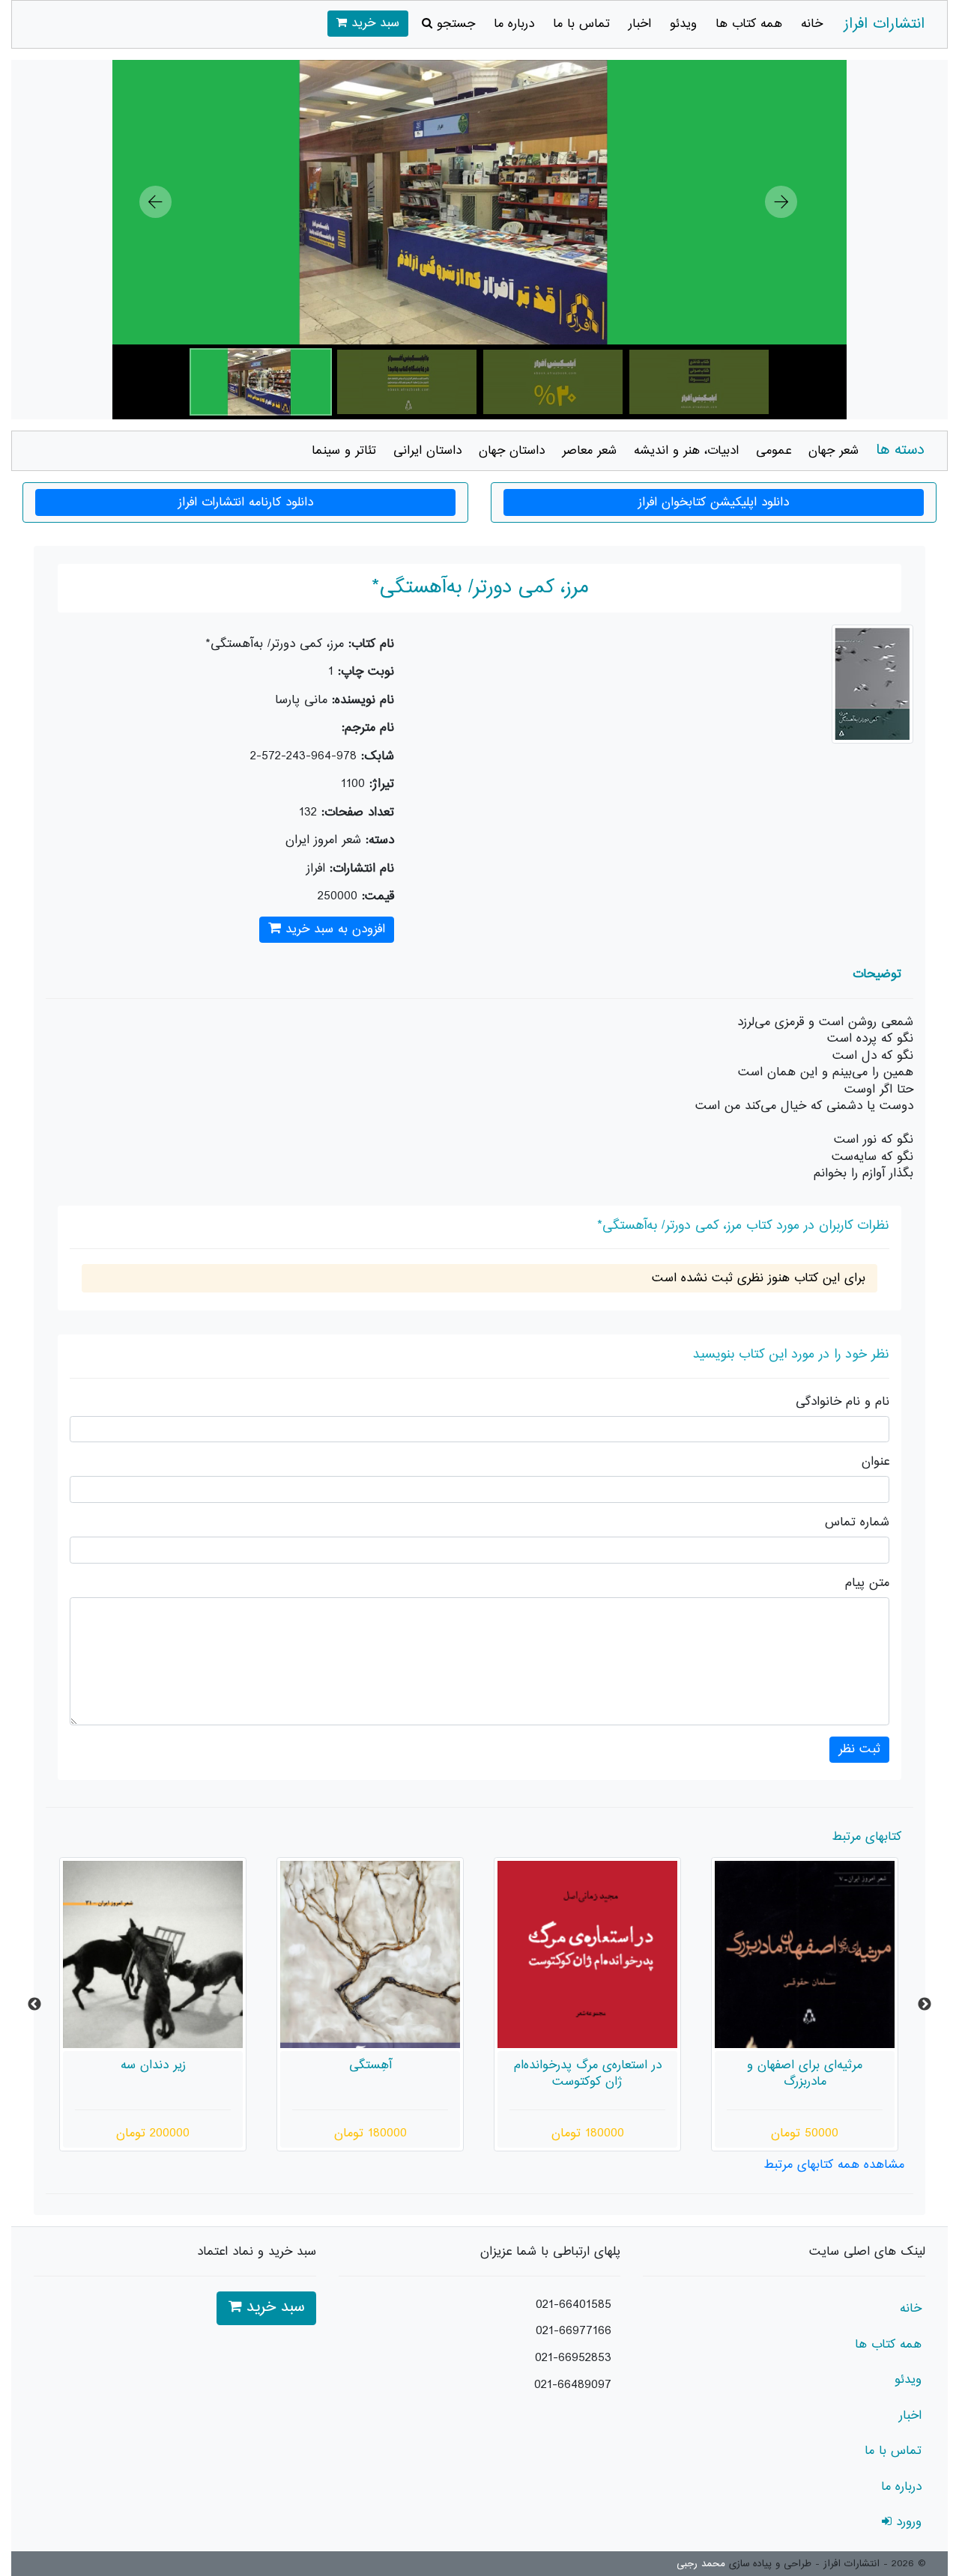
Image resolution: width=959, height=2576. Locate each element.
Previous (34, 2005)
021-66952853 (573, 2358)
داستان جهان (512, 451)
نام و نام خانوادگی (842, 1402)
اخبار (640, 24)
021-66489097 (573, 2385)
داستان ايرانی (427, 451)
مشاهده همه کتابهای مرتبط (834, 2165)
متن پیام (867, 1583)
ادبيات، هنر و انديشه (686, 451)
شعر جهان (834, 451)
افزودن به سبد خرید (333, 929)
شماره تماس (857, 1523)
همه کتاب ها (749, 24)
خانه (812, 24)
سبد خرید (373, 23)
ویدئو (683, 24)
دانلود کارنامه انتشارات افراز (246, 502)
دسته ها (900, 450)
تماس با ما (581, 24)
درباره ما (514, 24)
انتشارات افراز (884, 24)
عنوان (875, 1462)
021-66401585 (574, 2305)
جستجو (454, 24)
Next (925, 2005)
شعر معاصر (589, 451)
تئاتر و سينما (344, 451)
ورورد (907, 2522)
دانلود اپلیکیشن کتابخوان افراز (714, 502)
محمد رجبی (701, 2564)
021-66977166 (574, 2331)
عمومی (774, 451)
